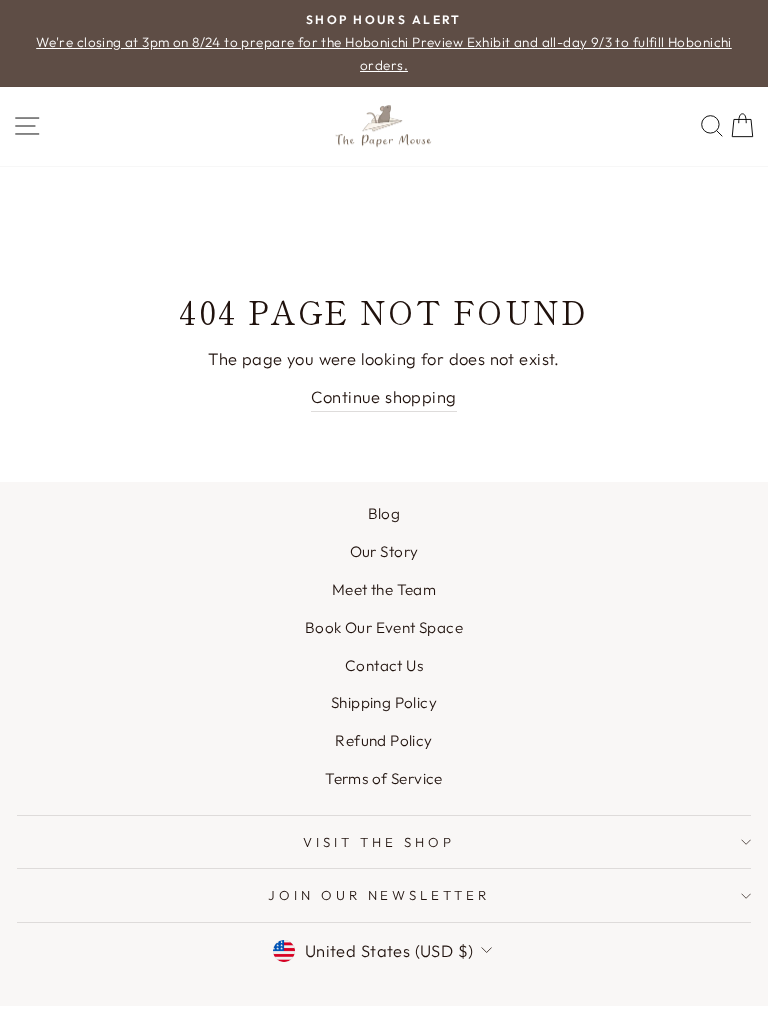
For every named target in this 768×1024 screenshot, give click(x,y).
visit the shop (379, 842)
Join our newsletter (379, 895)
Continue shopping (383, 396)
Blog (384, 513)
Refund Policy (383, 740)
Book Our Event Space (384, 627)
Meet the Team (384, 589)
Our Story (384, 551)
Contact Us (384, 665)
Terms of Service (384, 778)
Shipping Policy (384, 702)
